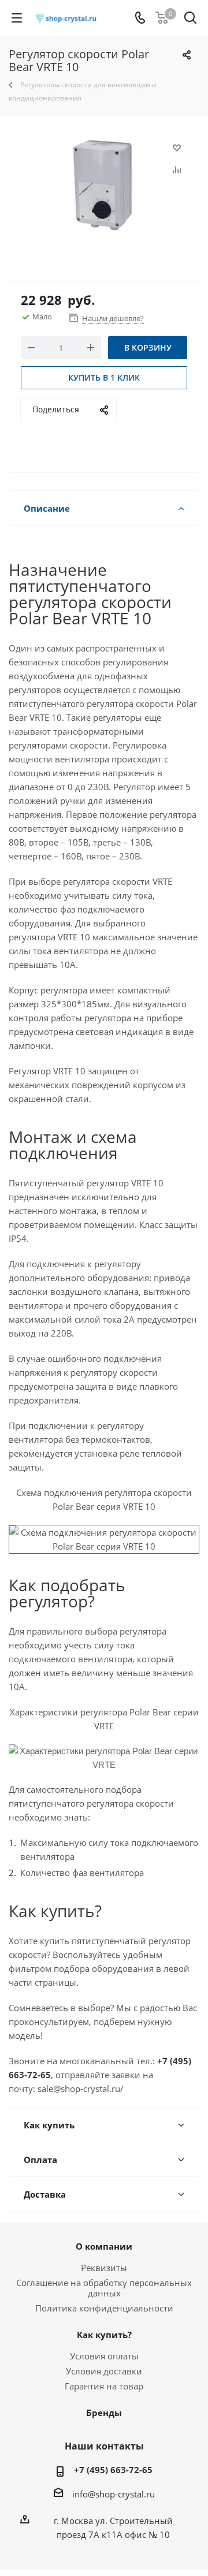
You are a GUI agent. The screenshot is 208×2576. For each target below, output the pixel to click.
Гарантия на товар (104, 2386)
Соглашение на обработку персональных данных (104, 2288)
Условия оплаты (104, 2356)
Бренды (104, 2413)
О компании (104, 2246)
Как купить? (104, 2335)
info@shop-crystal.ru (114, 2494)
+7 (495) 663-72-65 (113, 2470)
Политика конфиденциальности (104, 2308)
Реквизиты (104, 2268)
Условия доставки (104, 2371)
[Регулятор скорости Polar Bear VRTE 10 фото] (104, 198)
